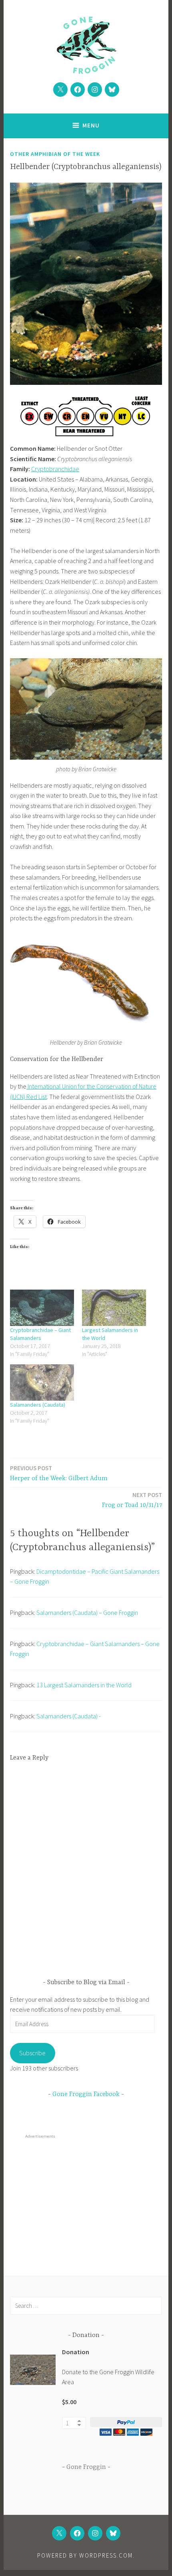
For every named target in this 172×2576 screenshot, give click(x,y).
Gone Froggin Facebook (86, 2094)
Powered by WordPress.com (85, 2555)
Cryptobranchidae (55, 469)
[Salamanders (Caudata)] (42, 1383)
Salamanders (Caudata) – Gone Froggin (87, 1612)
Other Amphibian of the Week (55, 154)
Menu (91, 125)
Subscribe (32, 2053)
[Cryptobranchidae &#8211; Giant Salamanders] (42, 1308)
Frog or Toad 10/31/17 (132, 1500)
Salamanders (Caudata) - (69, 1716)
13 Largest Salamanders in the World (84, 1685)
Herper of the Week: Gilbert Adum (59, 1473)
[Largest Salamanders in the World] (114, 1308)
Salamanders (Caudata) (38, 1405)
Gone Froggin (86, 2467)
